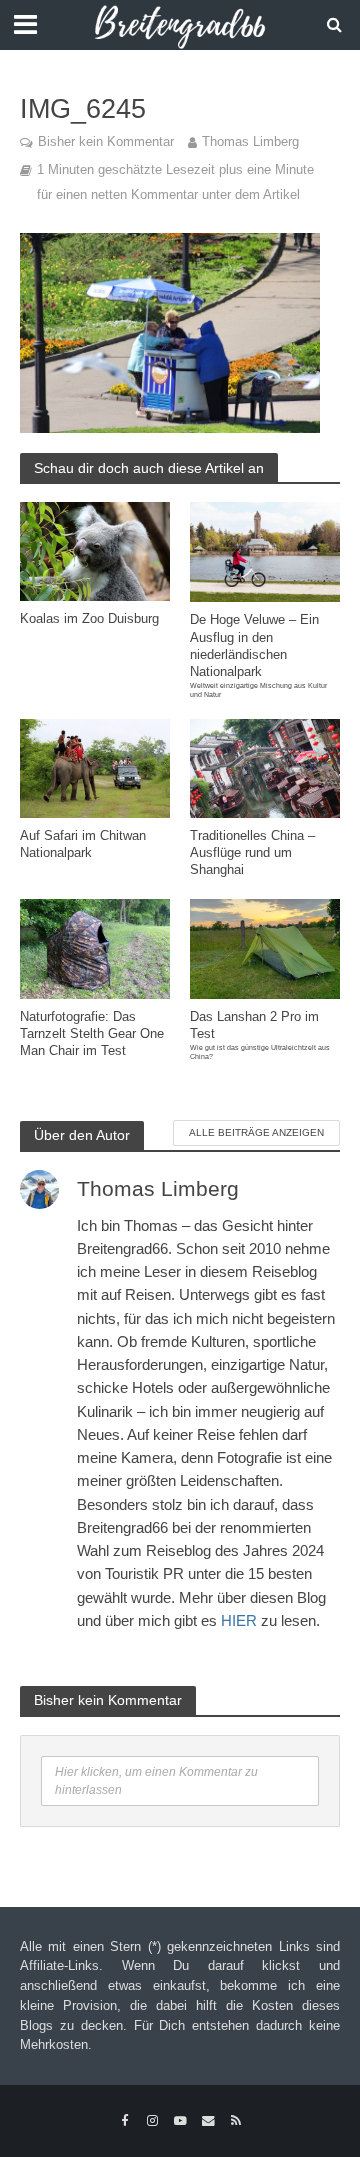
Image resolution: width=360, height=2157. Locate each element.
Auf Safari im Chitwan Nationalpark (83, 844)
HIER (239, 1620)
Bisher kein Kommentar (106, 142)
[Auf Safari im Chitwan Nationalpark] (95, 766)
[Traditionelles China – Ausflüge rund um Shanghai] (265, 766)
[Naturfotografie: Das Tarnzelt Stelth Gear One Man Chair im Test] (95, 947)
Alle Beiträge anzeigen (256, 1132)
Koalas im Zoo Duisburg (89, 619)
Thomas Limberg (250, 142)
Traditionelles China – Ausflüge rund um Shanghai (252, 853)
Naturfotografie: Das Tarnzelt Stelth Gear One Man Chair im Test (92, 1034)
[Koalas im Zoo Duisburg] (95, 550)
